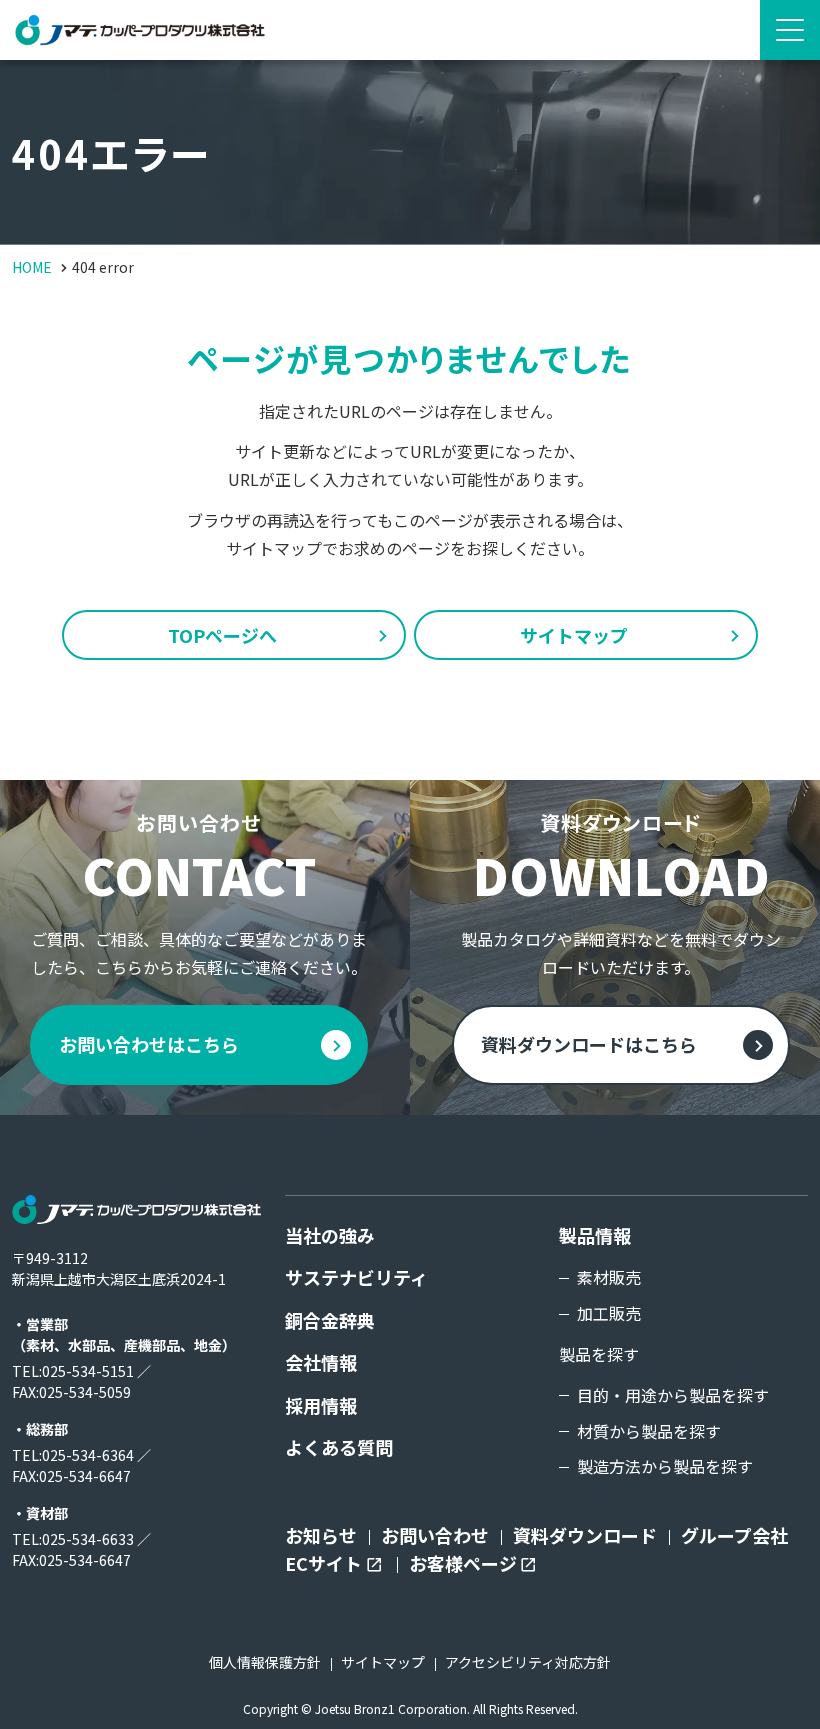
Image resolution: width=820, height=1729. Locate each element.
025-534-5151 (88, 1371)
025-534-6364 (88, 1455)
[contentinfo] (410, 1422)
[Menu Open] (790, 30)
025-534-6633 (88, 1539)
